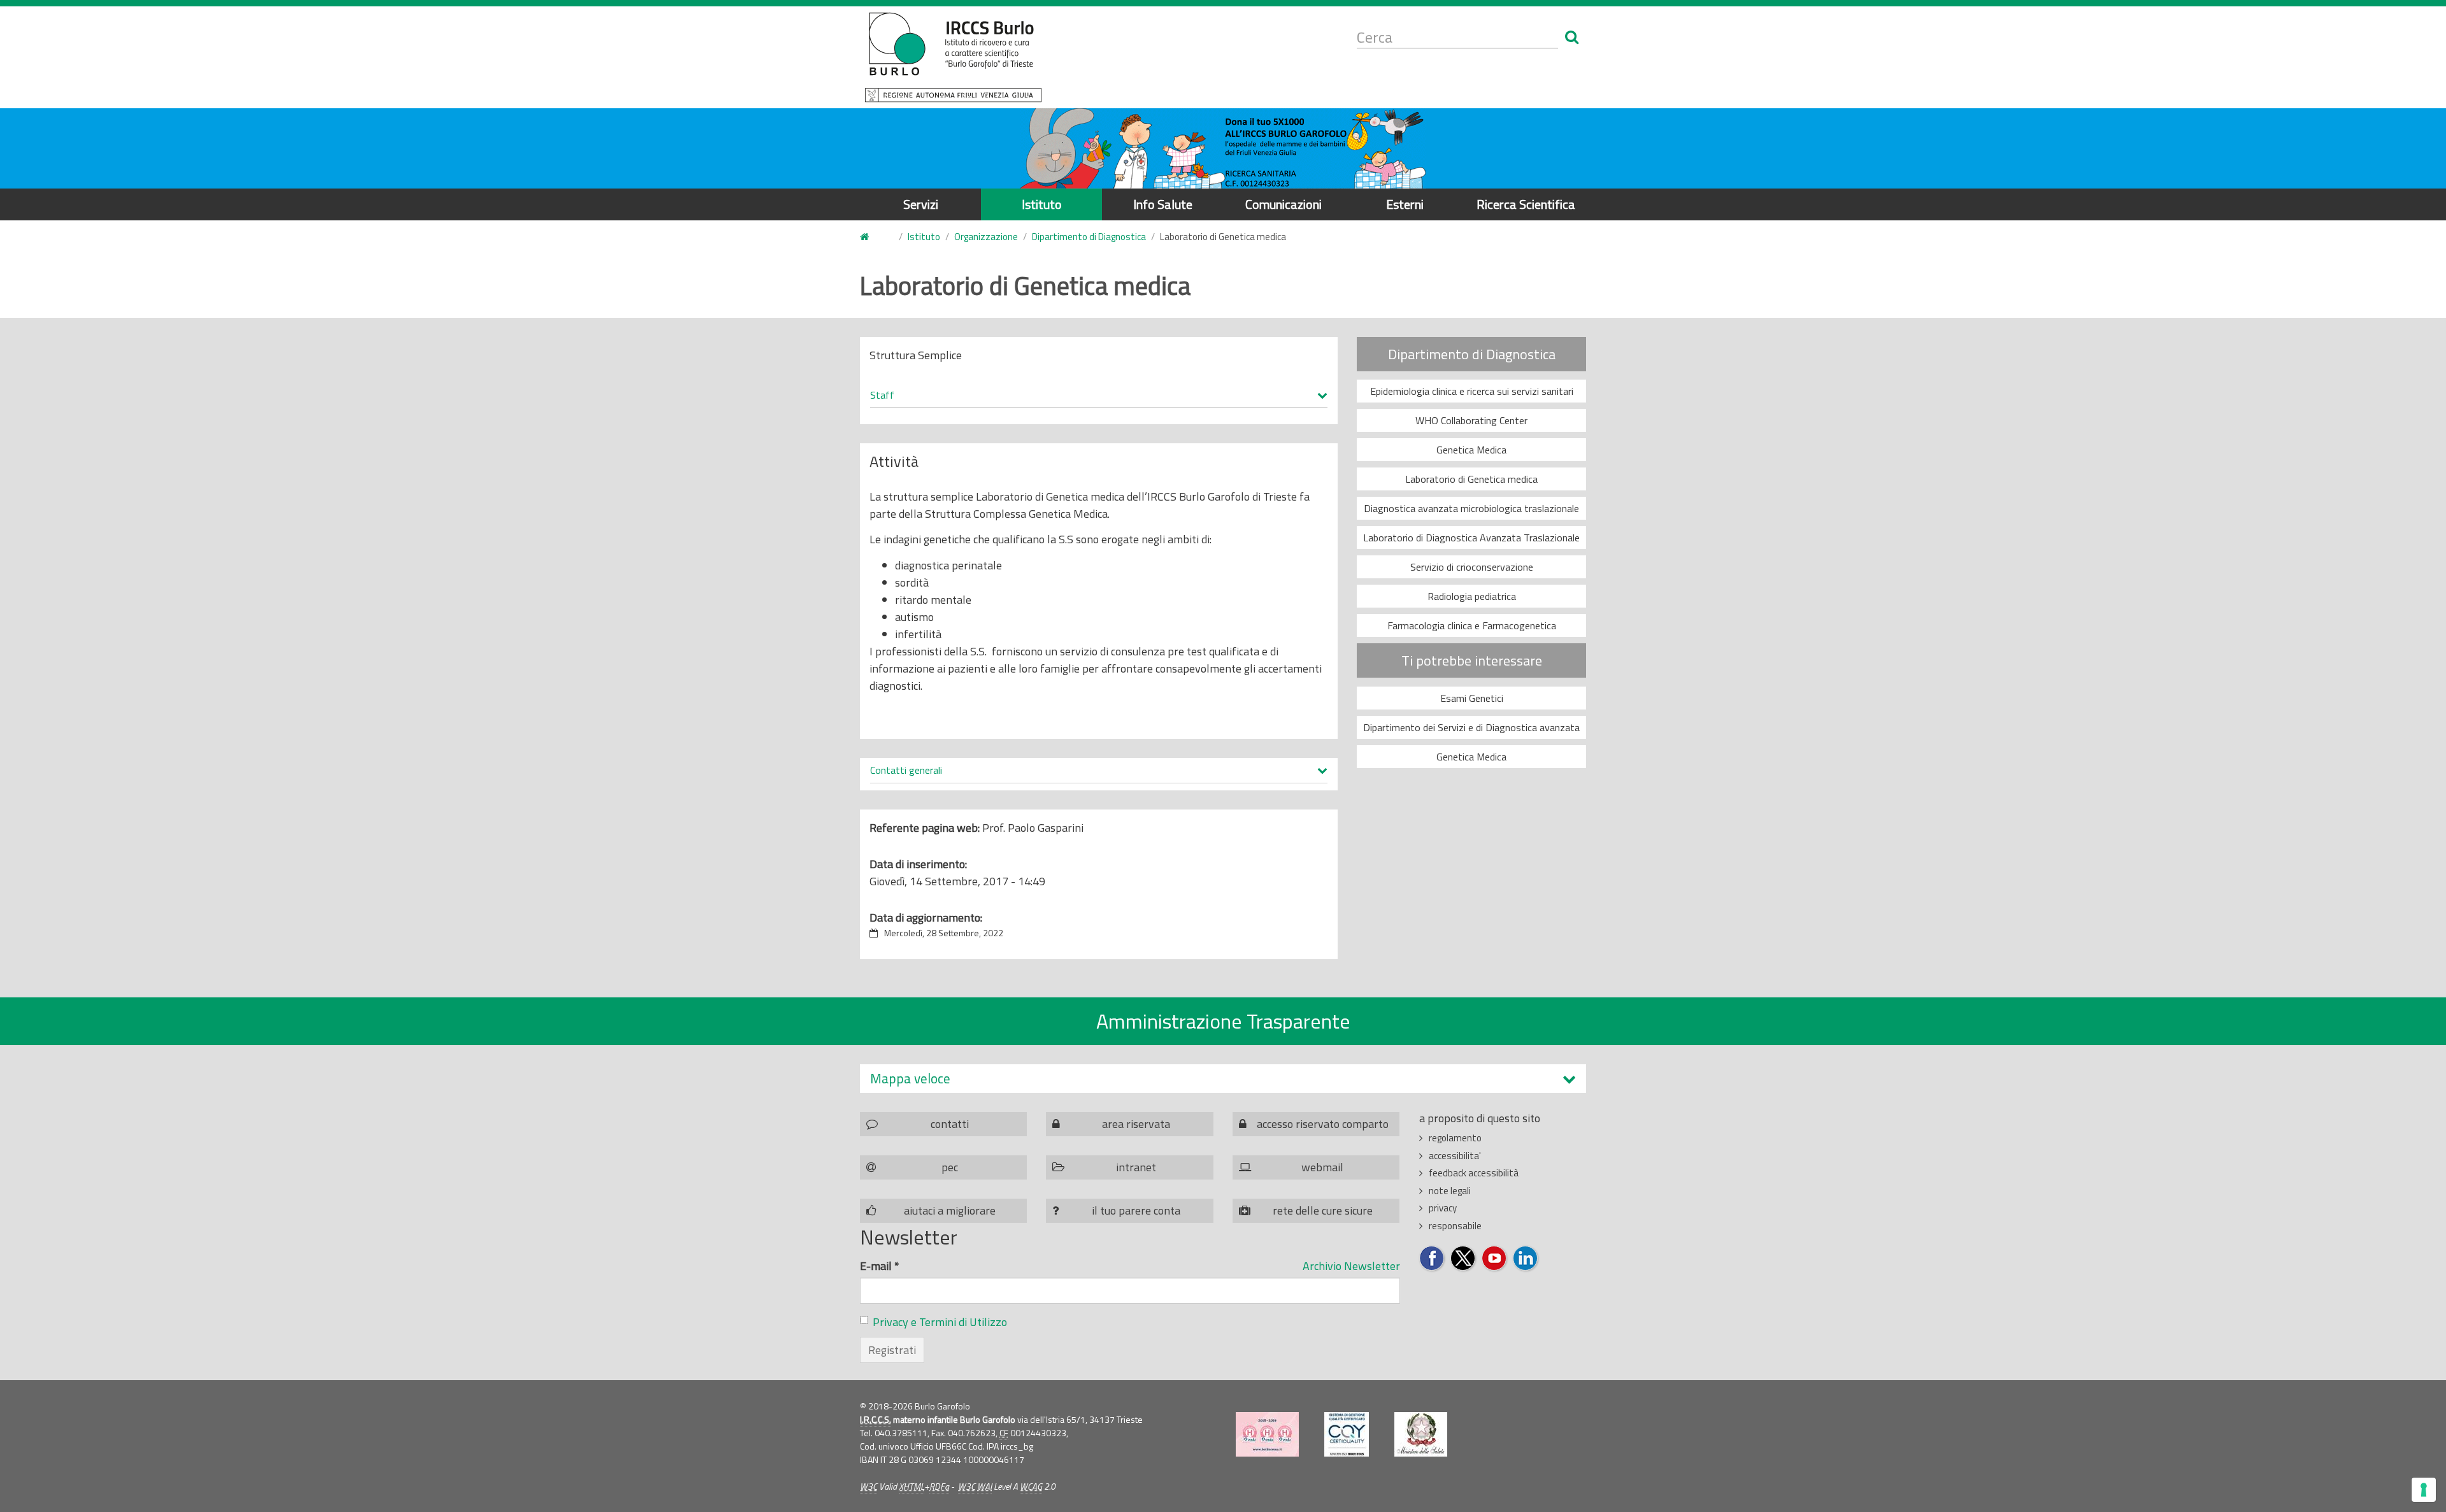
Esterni (1405, 204)
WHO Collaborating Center (1471, 420)
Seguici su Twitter (1463, 1259)
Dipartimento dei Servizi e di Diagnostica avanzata (1471, 727)
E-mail (880, 1266)
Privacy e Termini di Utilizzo (940, 1322)
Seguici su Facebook (1432, 1259)
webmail (1322, 1167)
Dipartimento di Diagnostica (1089, 237)
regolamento (1455, 1138)
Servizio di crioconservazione (1472, 567)
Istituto (1042, 204)
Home (872, 237)
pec (950, 1167)
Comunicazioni (1284, 204)
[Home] (953, 57)
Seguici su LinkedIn (1526, 1259)
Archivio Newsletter (1351, 1266)
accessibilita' (1455, 1156)
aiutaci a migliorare (950, 1210)
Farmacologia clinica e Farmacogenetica (1472, 625)
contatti (950, 1124)
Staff (882, 396)
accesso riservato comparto (1323, 1124)
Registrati (892, 1350)
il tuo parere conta (1136, 1210)
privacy (1443, 1208)
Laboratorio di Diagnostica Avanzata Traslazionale (1471, 538)
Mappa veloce (910, 1079)
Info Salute (1163, 204)
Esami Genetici (1472, 698)
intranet (1136, 1167)
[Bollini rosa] (1267, 1434)
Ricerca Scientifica (1526, 204)
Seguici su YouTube (1495, 1259)
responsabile (1455, 1226)
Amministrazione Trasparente (1223, 1021)
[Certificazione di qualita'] (1347, 1434)
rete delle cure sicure (1323, 1210)
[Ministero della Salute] (1421, 1434)
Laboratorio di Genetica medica (1471, 479)
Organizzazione (986, 237)
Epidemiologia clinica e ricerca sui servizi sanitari (1472, 391)
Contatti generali (906, 771)
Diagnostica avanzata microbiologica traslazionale (1471, 508)
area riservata (1136, 1124)
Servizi (921, 204)
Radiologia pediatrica (1472, 596)
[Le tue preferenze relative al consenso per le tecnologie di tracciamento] (2424, 1490)
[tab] (1223, 1079)
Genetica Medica (1471, 450)
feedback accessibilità (1474, 1173)
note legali (1450, 1191)
